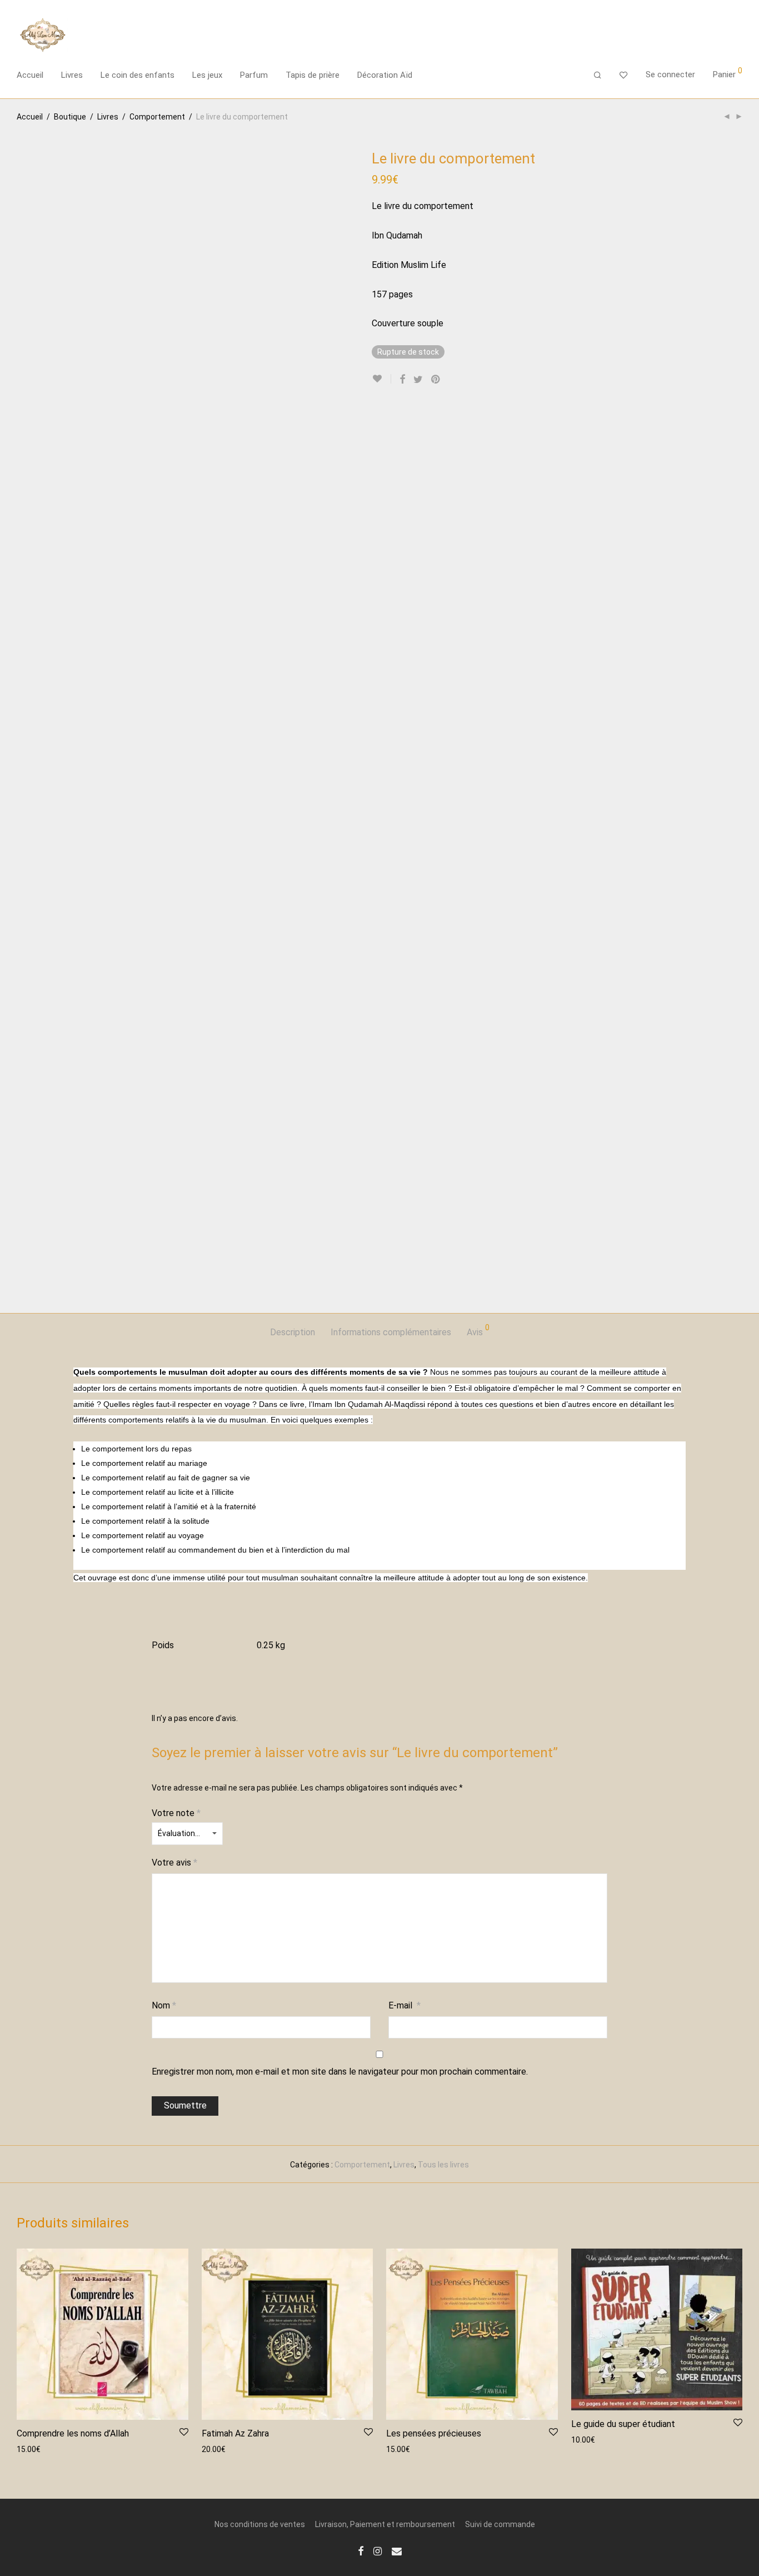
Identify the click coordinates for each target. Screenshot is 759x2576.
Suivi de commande (500, 2524)
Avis (478, 1331)
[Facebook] (361, 2550)
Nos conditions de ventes (260, 2524)
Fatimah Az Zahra (235, 2433)
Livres (72, 75)
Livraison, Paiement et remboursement (385, 2524)
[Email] (397, 2550)
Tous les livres (443, 2165)
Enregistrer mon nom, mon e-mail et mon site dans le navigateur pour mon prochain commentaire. (340, 2072)
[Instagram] (378, 2550)
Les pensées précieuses (434, 2433)
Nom (164, 2005)
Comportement (157, 117)
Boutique (70, 117)
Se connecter (670, 74)
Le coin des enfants (138, 75)
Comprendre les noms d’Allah (73, 2433)
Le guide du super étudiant (623, 2424)
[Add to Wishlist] (381, 379)
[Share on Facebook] (402, 380)
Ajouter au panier (41, 2449)
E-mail (405, 2005)
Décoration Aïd (385, 75)
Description (293, 1332)
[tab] (293, 1333)
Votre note (176, 1813)
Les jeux (207, 75)
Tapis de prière (313, 75)
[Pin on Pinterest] (436, 380)
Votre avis (174, 1863)
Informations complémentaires (391, 1332)
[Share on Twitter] (418, 380)
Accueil (30, 75)
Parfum (254, 75)
